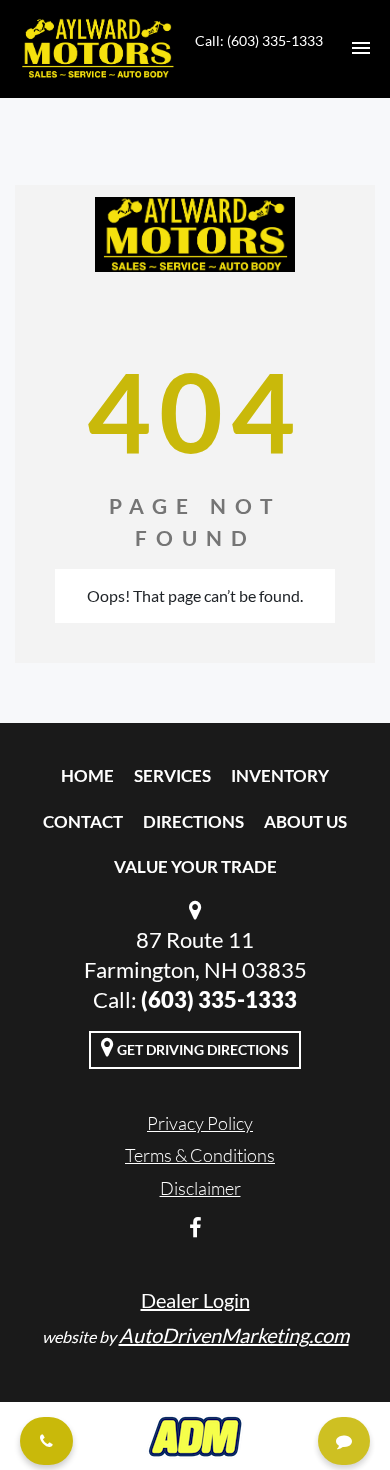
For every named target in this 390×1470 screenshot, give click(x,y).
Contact (83, 821)
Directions (193, 821)
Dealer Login (195, 1300)
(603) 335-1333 (219, 999)
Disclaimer (200, 1188)
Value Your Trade (195, 866)
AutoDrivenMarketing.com (234, 1335)
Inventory (280, 775)
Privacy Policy (200, 1123)
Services (172, 775)
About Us (305, 821)
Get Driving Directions (201, 1049)
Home (87, 775)
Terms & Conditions (200, 1155)
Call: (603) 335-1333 (259, 40)
